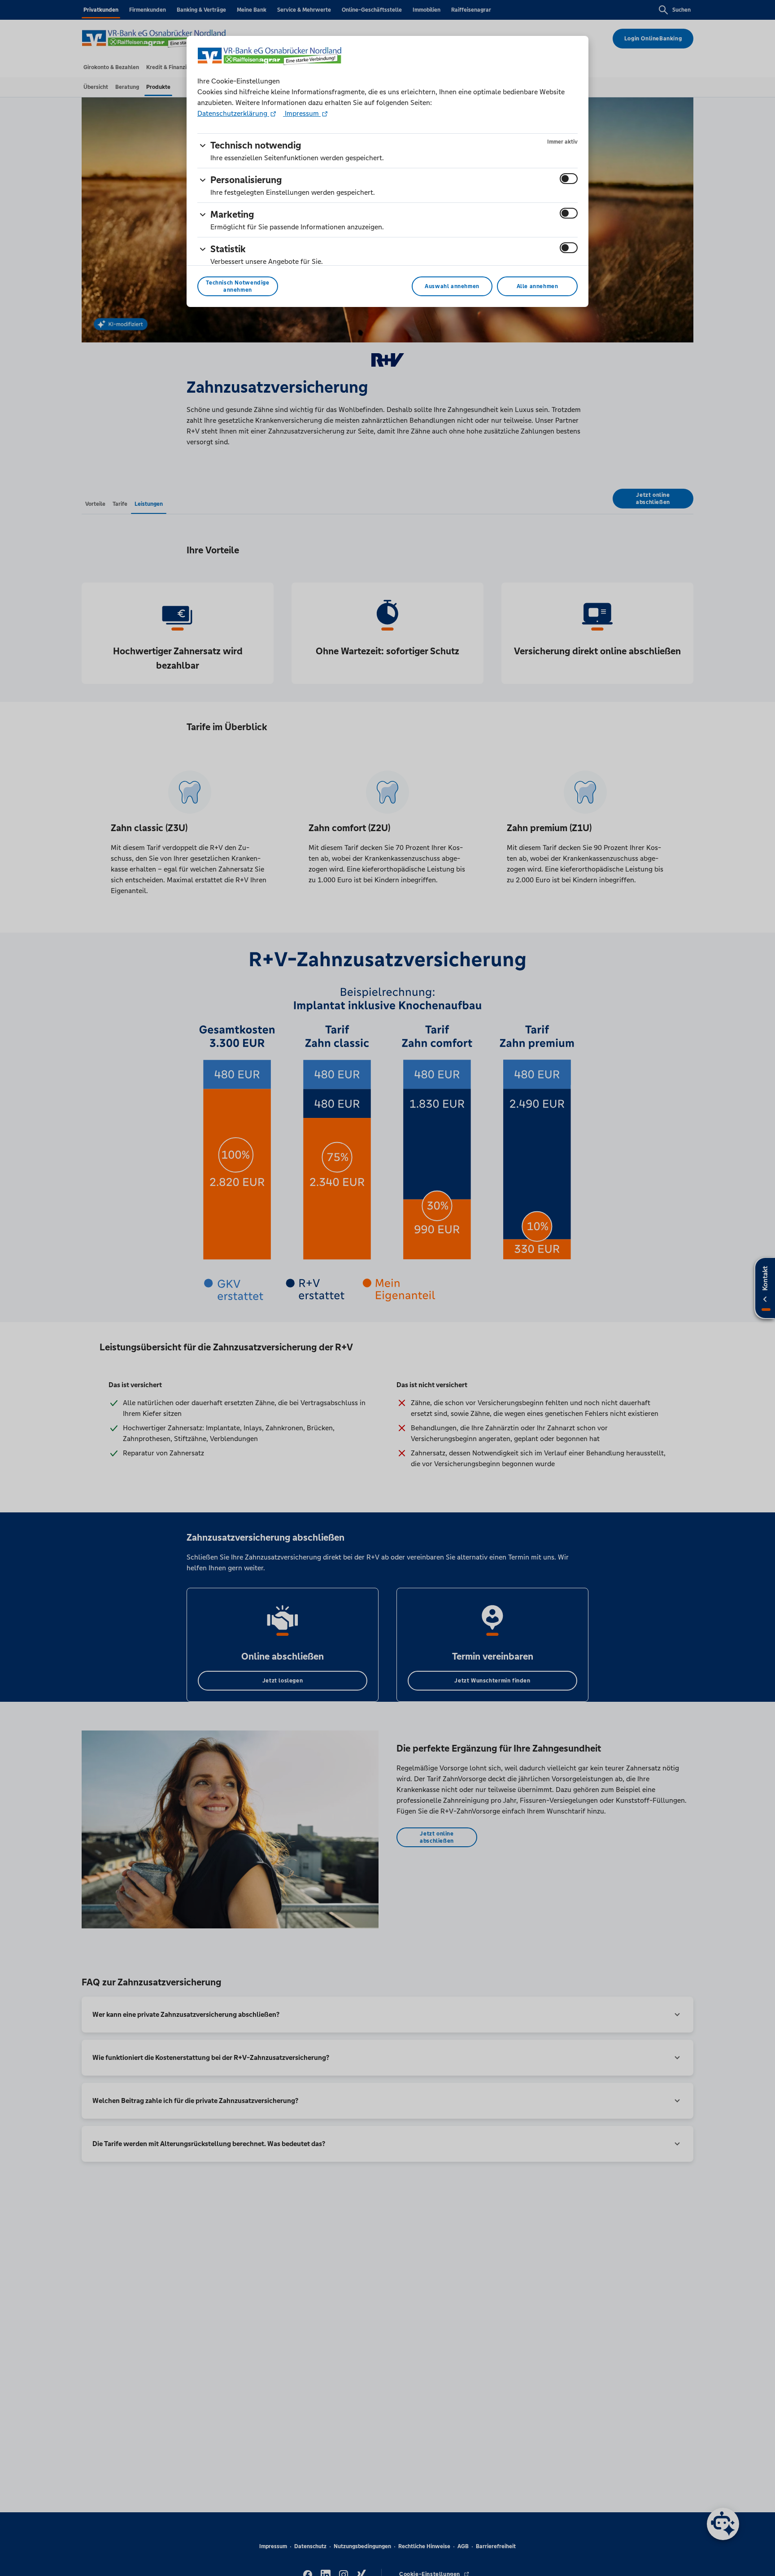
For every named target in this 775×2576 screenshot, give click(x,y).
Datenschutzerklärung (233, 113)
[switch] (569, 179)
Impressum (302, 113)
